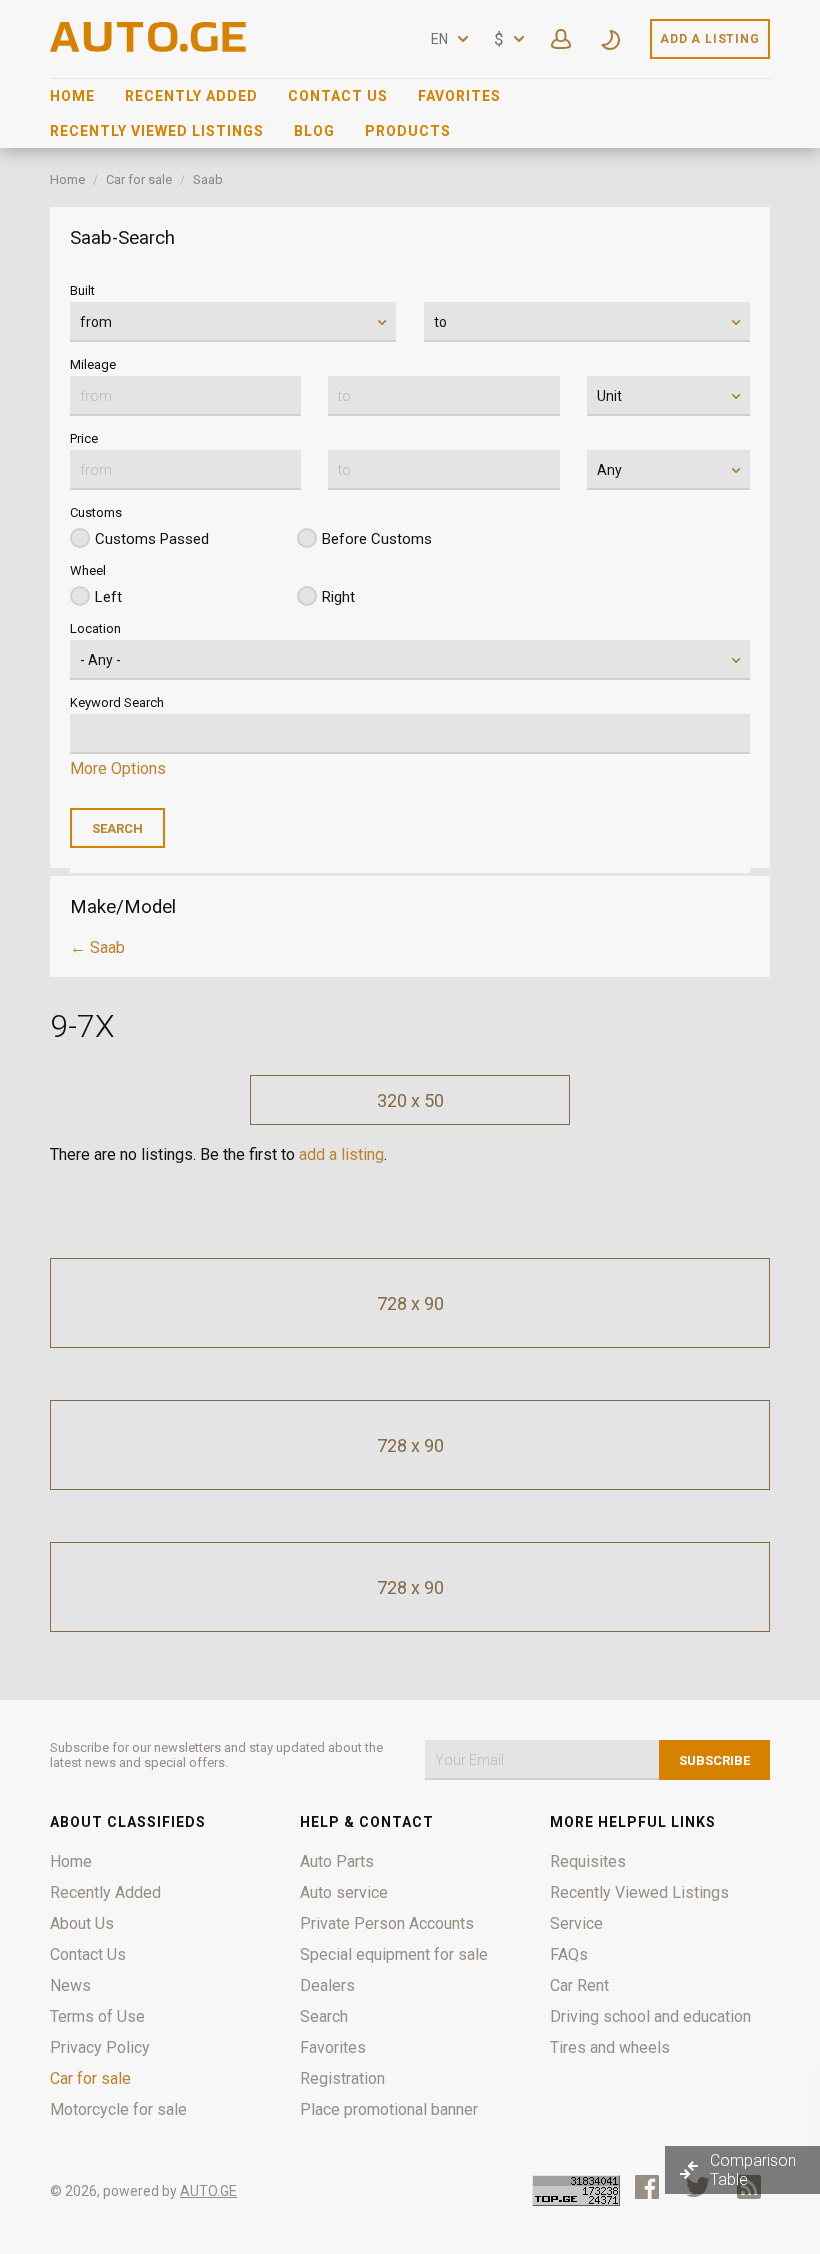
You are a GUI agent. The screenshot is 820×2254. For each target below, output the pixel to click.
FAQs (569, 1954)
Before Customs (377, 539)
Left (108, 597)
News (70, 1985)
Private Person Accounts (387, 1923)
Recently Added (191, 96)
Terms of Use (97, 2016)
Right (338, 597)
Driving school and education (650, 2016)
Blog (314, 131)
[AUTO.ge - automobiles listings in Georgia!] (150, 46)
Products (408, 131)
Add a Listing (709, 39)
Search (324, 2016)
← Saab (97, 947)
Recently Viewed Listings (157, 131)
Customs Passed (152, 539)
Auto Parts (337, 1861)
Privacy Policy (100, 2047)
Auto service (344, 1892)
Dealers (327, 1985)
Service (576, 1923)
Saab (208, 179)
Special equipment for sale (394, 1954)
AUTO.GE (208, 2191)
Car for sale (139, 179)
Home (72, 96)
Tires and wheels (610, 2047)
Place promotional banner (389, 2109)
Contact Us (338, 96)
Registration (342, 2078)
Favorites (459, 96)
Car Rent (579, 1985)
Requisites (588, 1861)
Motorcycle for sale (118, 2109)
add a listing (341, 1154)
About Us (82, 1923)
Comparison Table (753, 2170)
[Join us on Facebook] (647, 2187)
